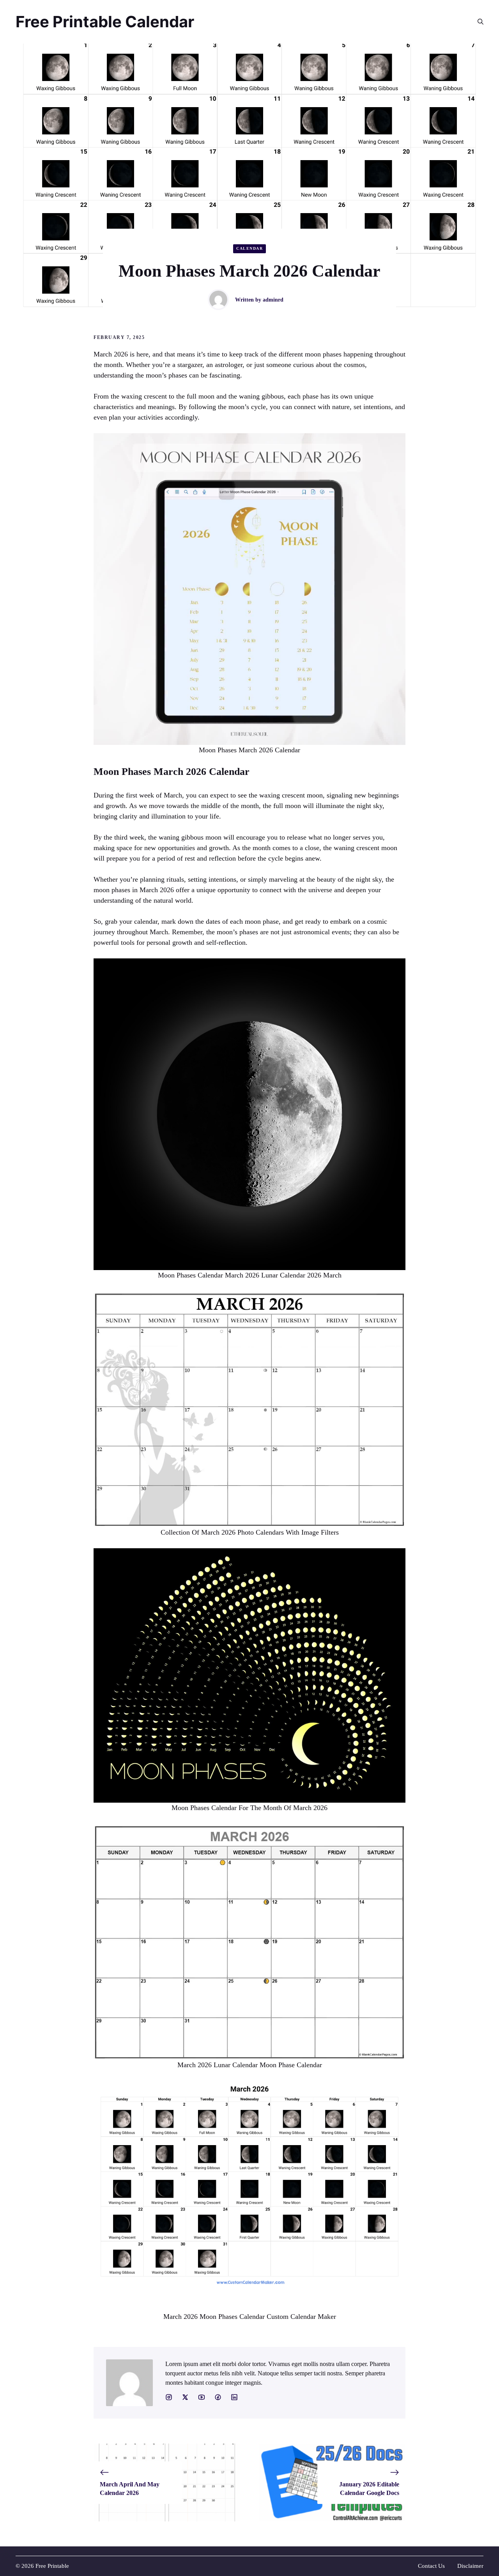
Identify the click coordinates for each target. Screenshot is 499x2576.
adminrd (273, 300)
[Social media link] (169, 2397)
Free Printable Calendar (105, 22)
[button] (477, 22)
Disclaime (469, 2566)
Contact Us (431, 2566)
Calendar (249, 248)
